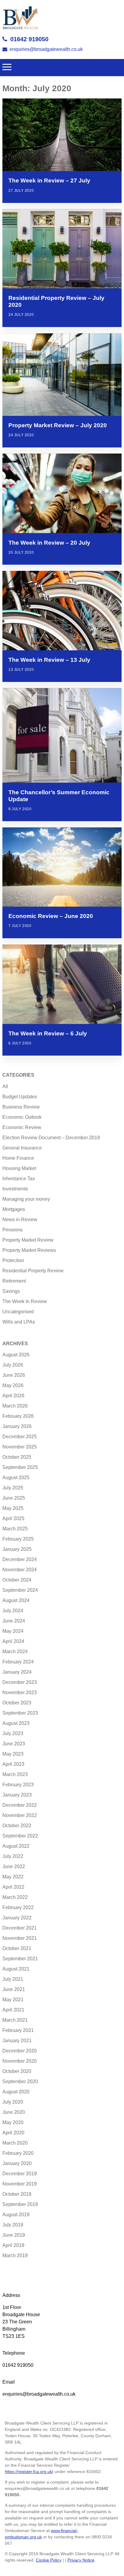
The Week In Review (25, 1301)
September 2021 (20, 1959)
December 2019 (20, 2174)
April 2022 (13, 1887)
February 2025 (18, 1539)
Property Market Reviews (29, 1250)
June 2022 (14, 1867)
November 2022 (20, 1815)
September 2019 (20, 2204)
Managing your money (26, 1199)
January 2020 (17, 2163)
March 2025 (15, 1529)
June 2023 (14, 1744)
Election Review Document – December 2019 (51, 1138)
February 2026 (18, 1416)
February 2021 (18, 2030)
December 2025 (20, 1437)
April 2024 (13, 1641)
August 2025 (16, 1478)
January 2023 (17, 1795)
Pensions (12, 1230)
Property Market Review (28, 1240)
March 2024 (15, 1652)
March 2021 (15, 2020)
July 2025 (13, 1488)
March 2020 (15, 2143)
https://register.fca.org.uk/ (29, 2472)
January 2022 (17, 1918)
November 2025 (20, 1447)
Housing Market (19, 1168)
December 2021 (20, 1928)
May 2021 (13, 2000)
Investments (15, 1189)
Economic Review (22, 1127)
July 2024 (13, 1611)
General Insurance (22, 1148)
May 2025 (13, 1508)
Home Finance (18, 1158)
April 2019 (13, 2245)
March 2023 (15, 1774)
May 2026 (13, 1385)
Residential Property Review (33, 1271)
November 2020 (20, 2061)
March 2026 (15, 1406)
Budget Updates (20, 1097)
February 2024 (18, 1662)
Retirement (14, 1281)
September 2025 (20, 1467)
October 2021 (17, 1948)
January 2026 (17, 1426)
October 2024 (17, 1580)
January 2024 (17, 1672)
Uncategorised (18, 1312)
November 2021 (20, 1938)
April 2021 (13, 2010)
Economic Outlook (22, 1117)
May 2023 (13, 1754)
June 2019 (14, 2235)
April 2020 (13, 2133)
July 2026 (13, 1365)
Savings (11, 1291)
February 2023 (18, 1785)
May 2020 (13, 2122)
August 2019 (16, 2215)
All (5, 1086)
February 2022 (18, 1907)
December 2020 (20, 2051)
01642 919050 (29, 39)
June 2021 (14, 1989)
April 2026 (13, 1396)
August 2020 (16, 2092)
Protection (13, 1260)
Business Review (21, 1107)
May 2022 (13, 1877)
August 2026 (16, 1355)
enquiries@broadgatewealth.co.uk (46, 49)
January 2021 (17, 2041)
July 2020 (13, 2102)
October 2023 (17, 1703)
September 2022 (20, 1836)
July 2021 (13, 1979)
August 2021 (16, 1969)
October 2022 (17, 1826)
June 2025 (14, 1498)
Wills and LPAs (19, 1322)
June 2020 (14, 2112)
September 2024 (20, 1590)
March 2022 (15, 1897)
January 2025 (17, 1549)
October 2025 (17, 1457)
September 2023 (20, 1713)
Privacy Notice (81, 2560)
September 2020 (20, 2081)
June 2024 (14, 1621)
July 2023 (13, 1733)
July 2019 (13, 2225)
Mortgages (14, 1209)
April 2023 (13, 1764)
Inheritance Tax (19, 1179)
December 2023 (20, 1682)
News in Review (20, 1220)
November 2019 (20, 2184)
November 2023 (20, 1692)
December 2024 (20, 1559)
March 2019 (15, 2256)
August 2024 (16, 1600)
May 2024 (13, 1631)
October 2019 (17, 2194)
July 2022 (13, 1856)
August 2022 (16, 1846)
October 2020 (17, 2071)
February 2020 (18, 2153)
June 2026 (14, 1375)
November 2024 (20, 1570)
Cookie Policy (49, 2560)
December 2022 (20, 1805)
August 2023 (16, 1723)
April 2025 (13, 1518)
